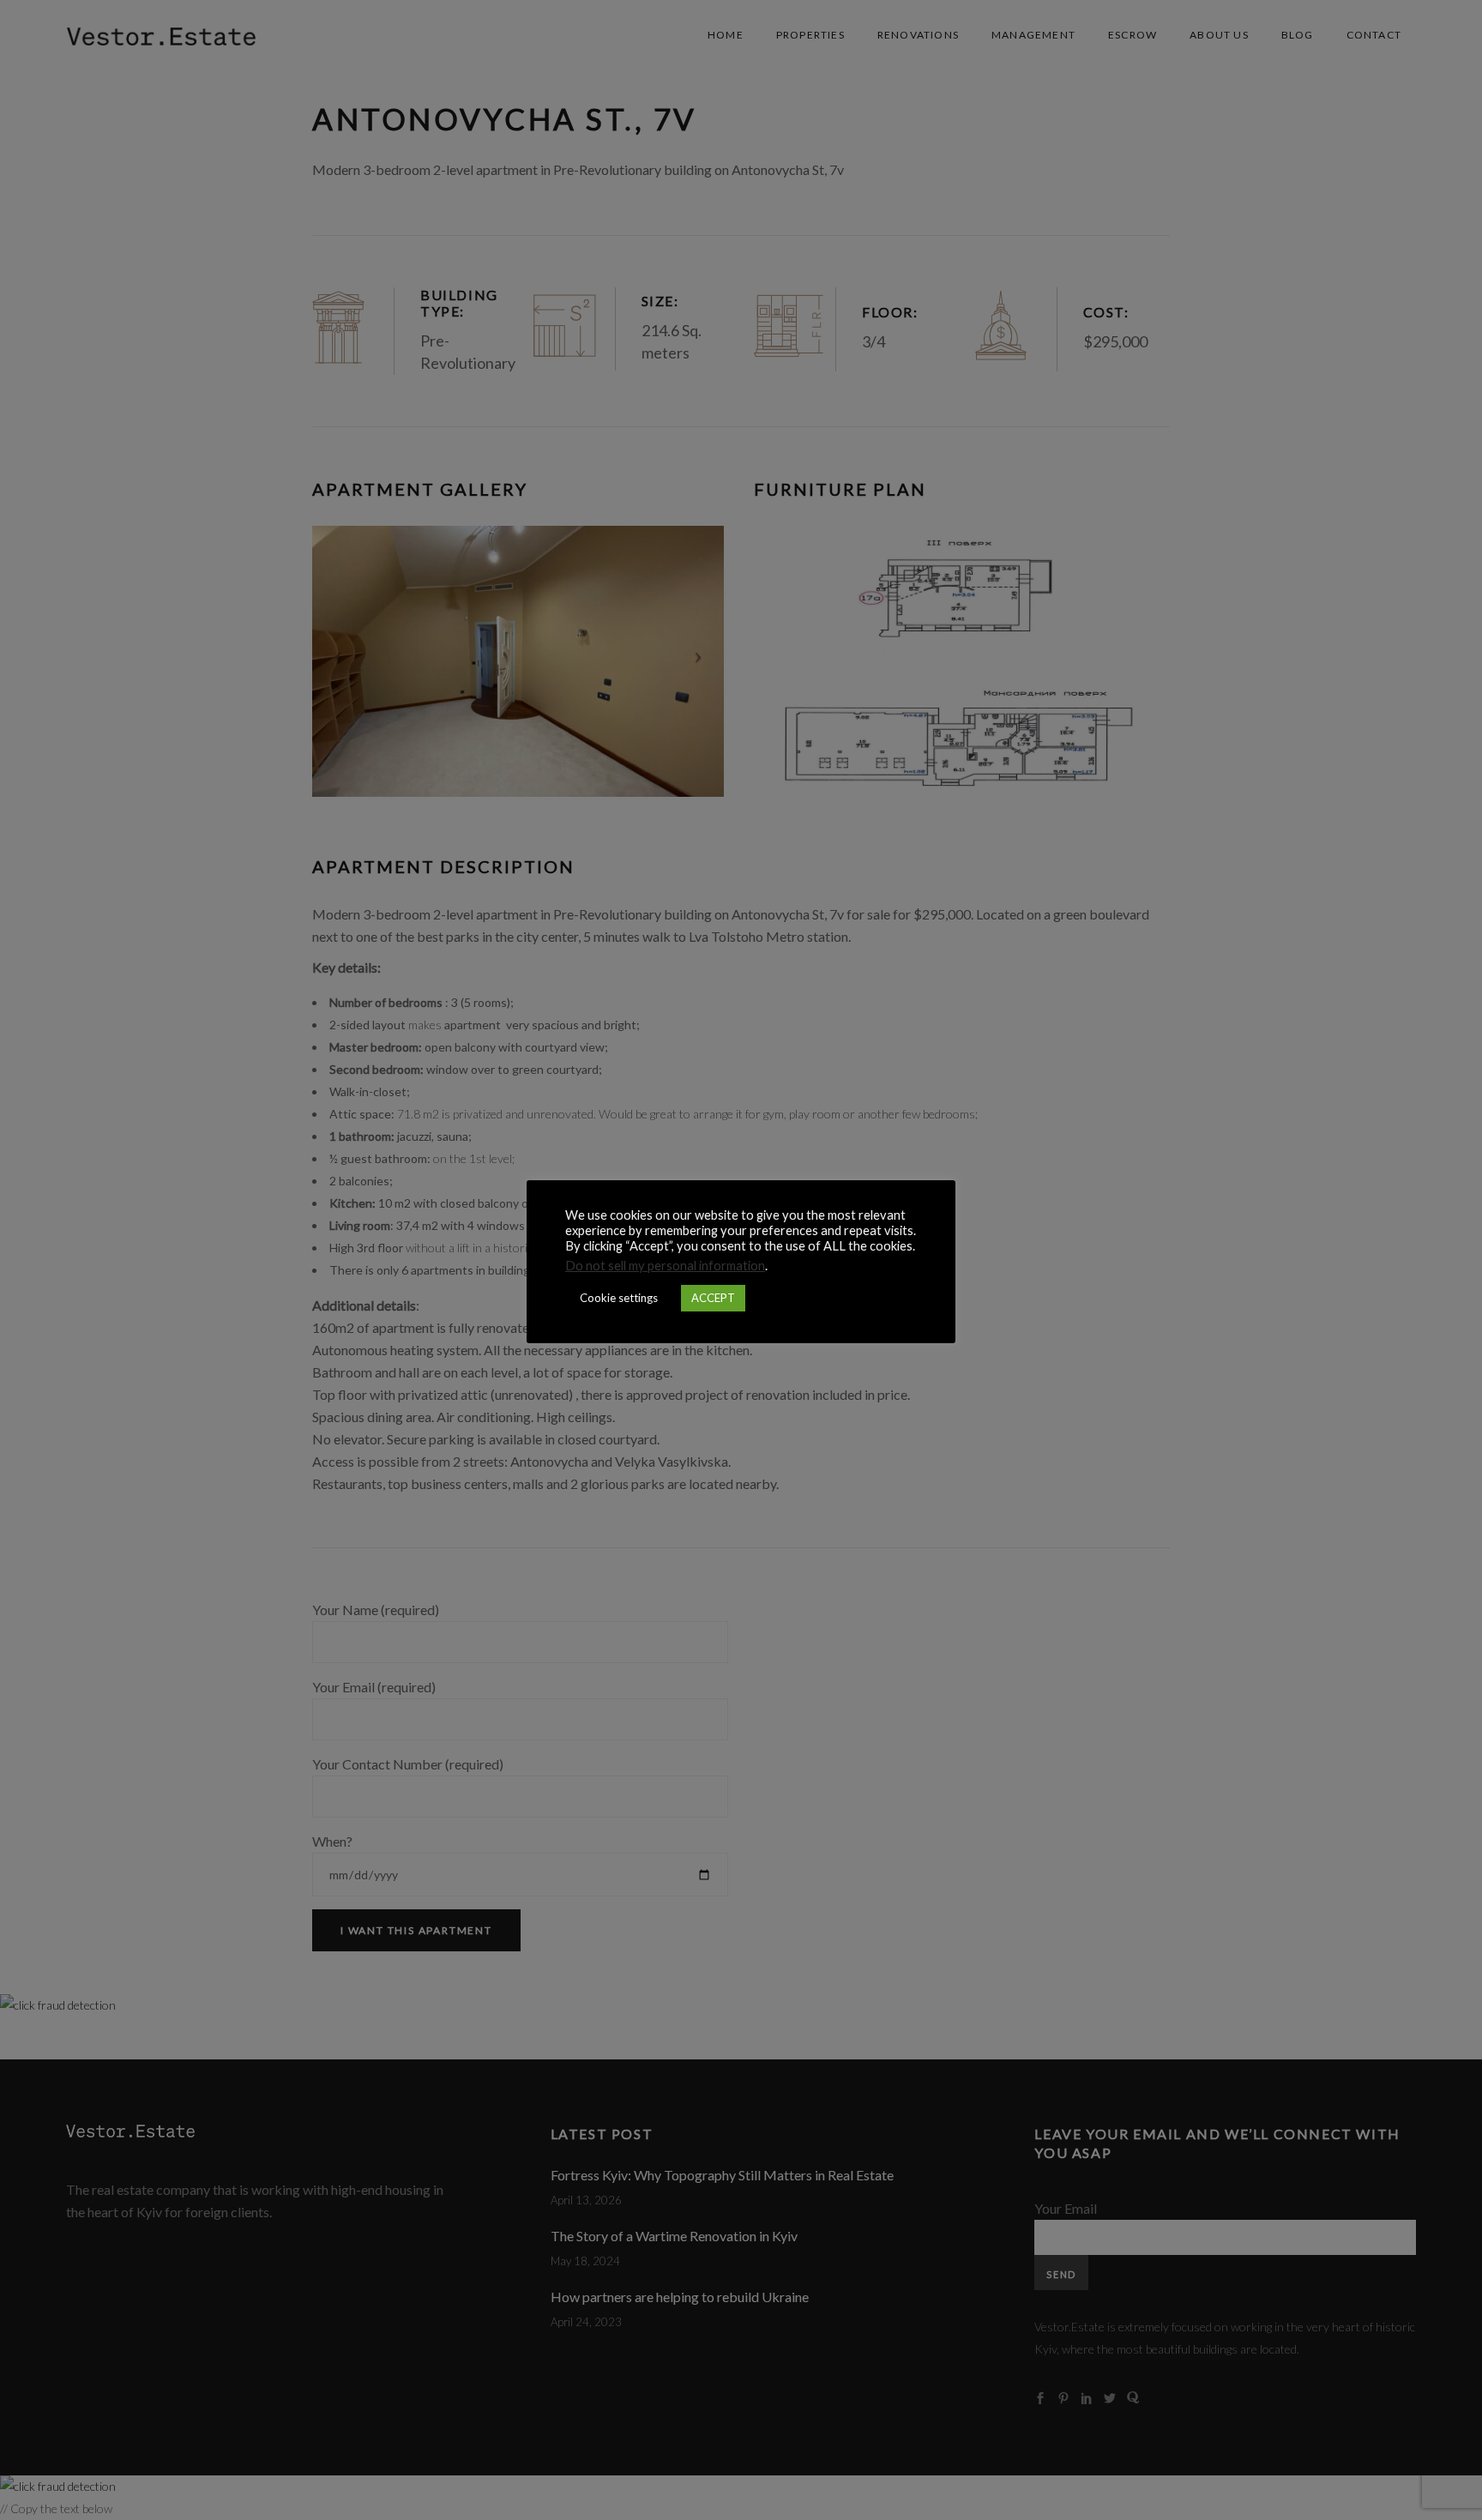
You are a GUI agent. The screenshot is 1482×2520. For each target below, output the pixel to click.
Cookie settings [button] (619, 1298)
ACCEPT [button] (713, 1298)
